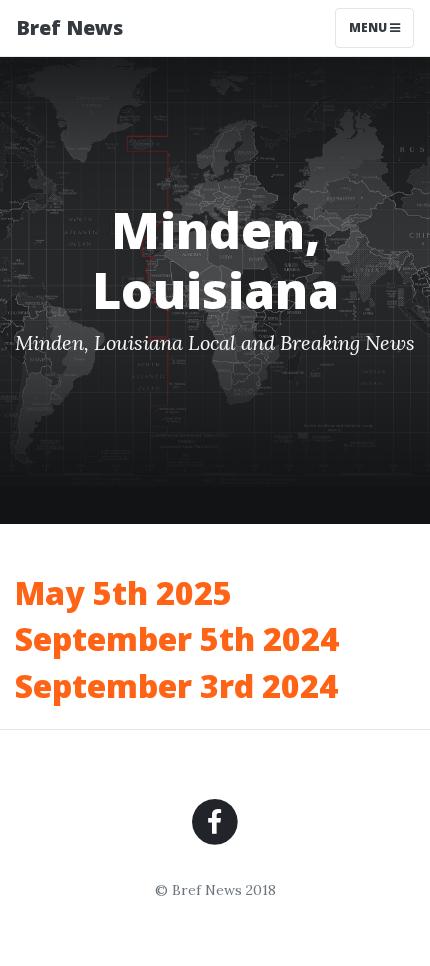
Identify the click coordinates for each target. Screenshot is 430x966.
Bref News (69, 27)
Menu (369, 27)
